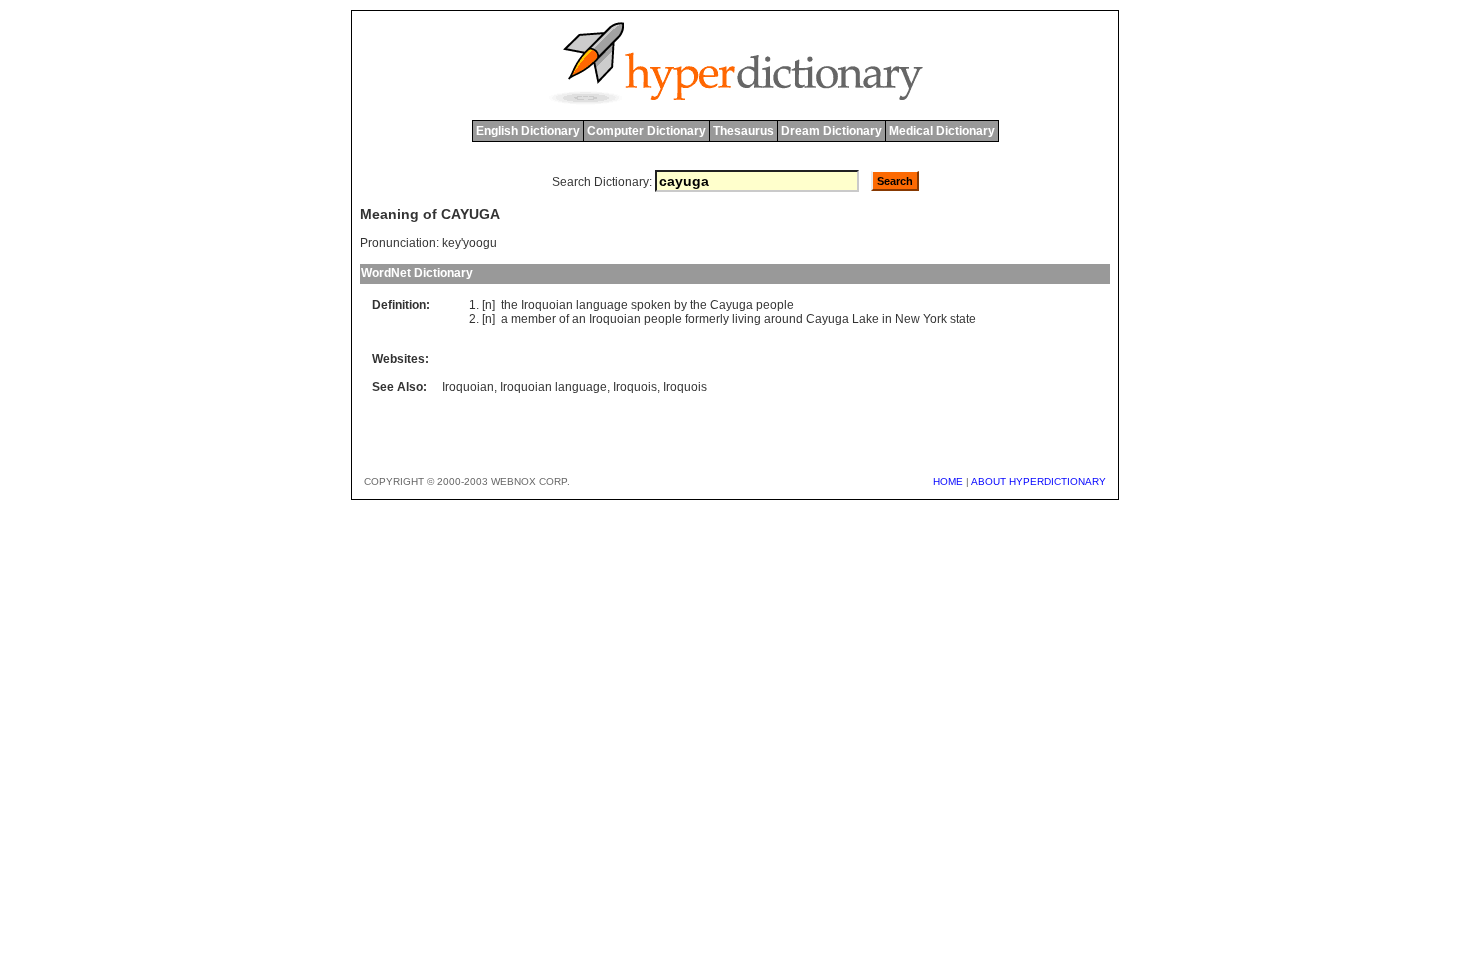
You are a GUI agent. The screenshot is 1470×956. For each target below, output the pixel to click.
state (963, 319)
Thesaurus (743, 131)
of (564, 319)
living (746, 319)
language (602, 305)
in (887, 319)
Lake (865, 319)
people (775, 305)
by (680, 305)
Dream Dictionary (831, 131)
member (533, 319)
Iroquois (635, 387)
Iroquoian (547, 305)
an (579, 319)
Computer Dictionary (646, 131)
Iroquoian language (553, 387)
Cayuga (731, 305)
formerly (707, 319)
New (907, 319)
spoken (651, 305)
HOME (948, 481)
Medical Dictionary (942, 131)
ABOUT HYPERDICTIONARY (1038, 481)
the (509, 305)
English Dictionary (528, 131)
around (783, 319)
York (935, 319)
